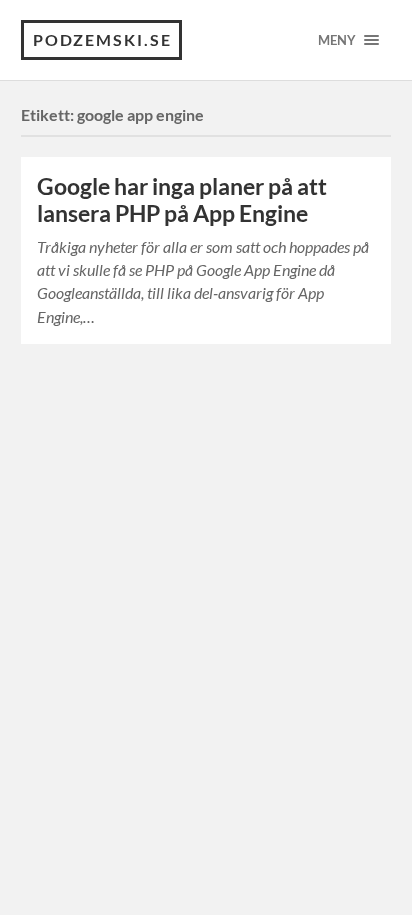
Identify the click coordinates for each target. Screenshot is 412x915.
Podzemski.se (102, 39)
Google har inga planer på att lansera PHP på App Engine (182, 200)
